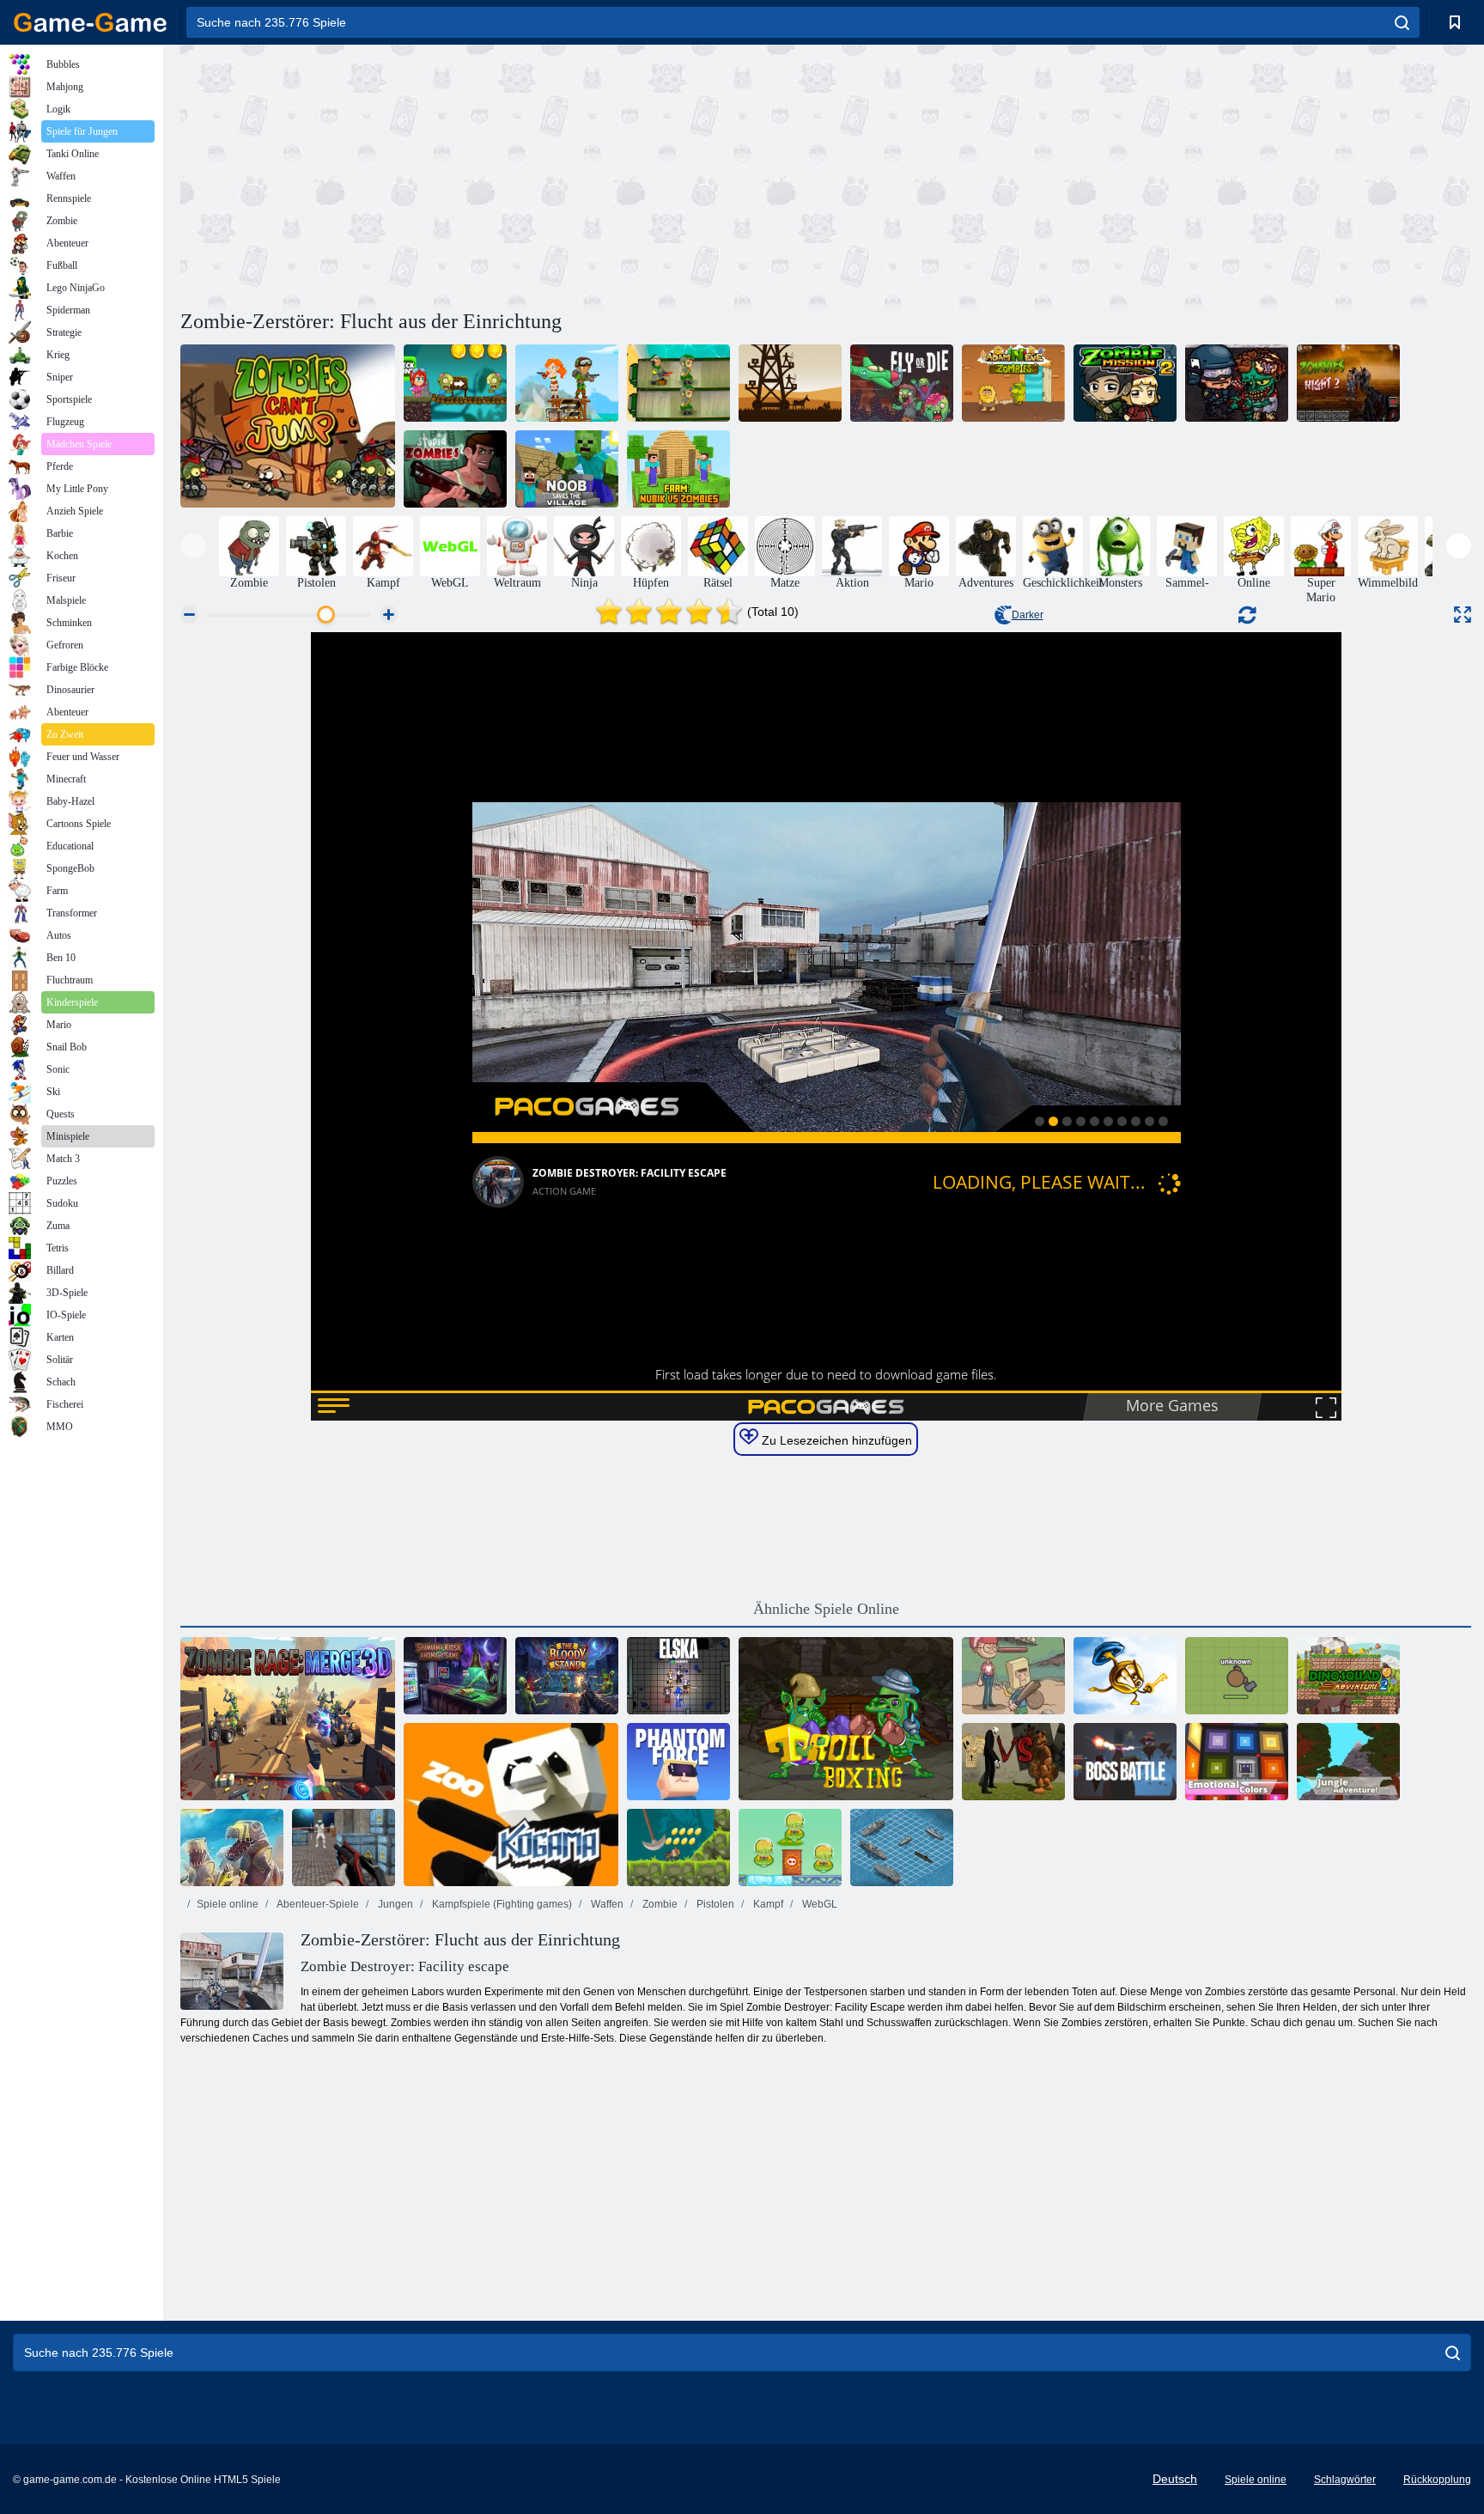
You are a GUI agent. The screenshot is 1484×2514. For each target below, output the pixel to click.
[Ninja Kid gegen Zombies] (455, 383)
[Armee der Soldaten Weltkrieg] (678, 383)
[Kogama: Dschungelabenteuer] (1348, 1762)
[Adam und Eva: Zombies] (1013, 383)
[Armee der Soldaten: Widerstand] (567, 383)
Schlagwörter (1345, 2480)
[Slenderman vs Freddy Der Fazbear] (1013, 1762)
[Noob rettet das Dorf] (567, 469)
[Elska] (678, 1676)
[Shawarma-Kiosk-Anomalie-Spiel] (455, 1676)
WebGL (818, 1904)
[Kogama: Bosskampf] (1125, 1762)
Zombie (659, 1904)
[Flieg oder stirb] (902, 383)
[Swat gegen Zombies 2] (1237, 383)
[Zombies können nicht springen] (288, 426)
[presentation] (193, 546)
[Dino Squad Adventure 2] (1348, 1676)
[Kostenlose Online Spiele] (90, 22)
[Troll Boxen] (846, 1719)
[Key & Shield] (1125, 1676)
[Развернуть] (1463, 615)
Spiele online (228, 1904)
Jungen (394, 1904)
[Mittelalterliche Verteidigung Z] (790, 383)
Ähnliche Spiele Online (826, 1609)
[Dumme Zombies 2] (455, 469)
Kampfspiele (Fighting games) (501, 1904)
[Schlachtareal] (344, 1847)
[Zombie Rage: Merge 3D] (288, 1719)
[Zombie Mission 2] (1125, 383)
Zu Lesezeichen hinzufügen (835, 1440)
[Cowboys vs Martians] (790, 1847)
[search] (1402, 22)
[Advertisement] (503, 174)
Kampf (767, 1904)
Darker (1028, 615)
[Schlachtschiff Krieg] (902, 1847)
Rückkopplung (1437, 2480)
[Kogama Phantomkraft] (678, 1762)
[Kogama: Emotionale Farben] (1237, 1762)
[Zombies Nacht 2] (1348, 383)
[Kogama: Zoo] (511, 1805)
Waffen (606, 1904)
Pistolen (714, 1904)
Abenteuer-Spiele (317, 1904)
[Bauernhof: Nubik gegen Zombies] (678, 469)
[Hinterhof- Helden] (1013, 1676)
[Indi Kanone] (678, 1847)
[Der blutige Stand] (567, 1676)
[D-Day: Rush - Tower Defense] (232, 1847)
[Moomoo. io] (1237, 1676)
